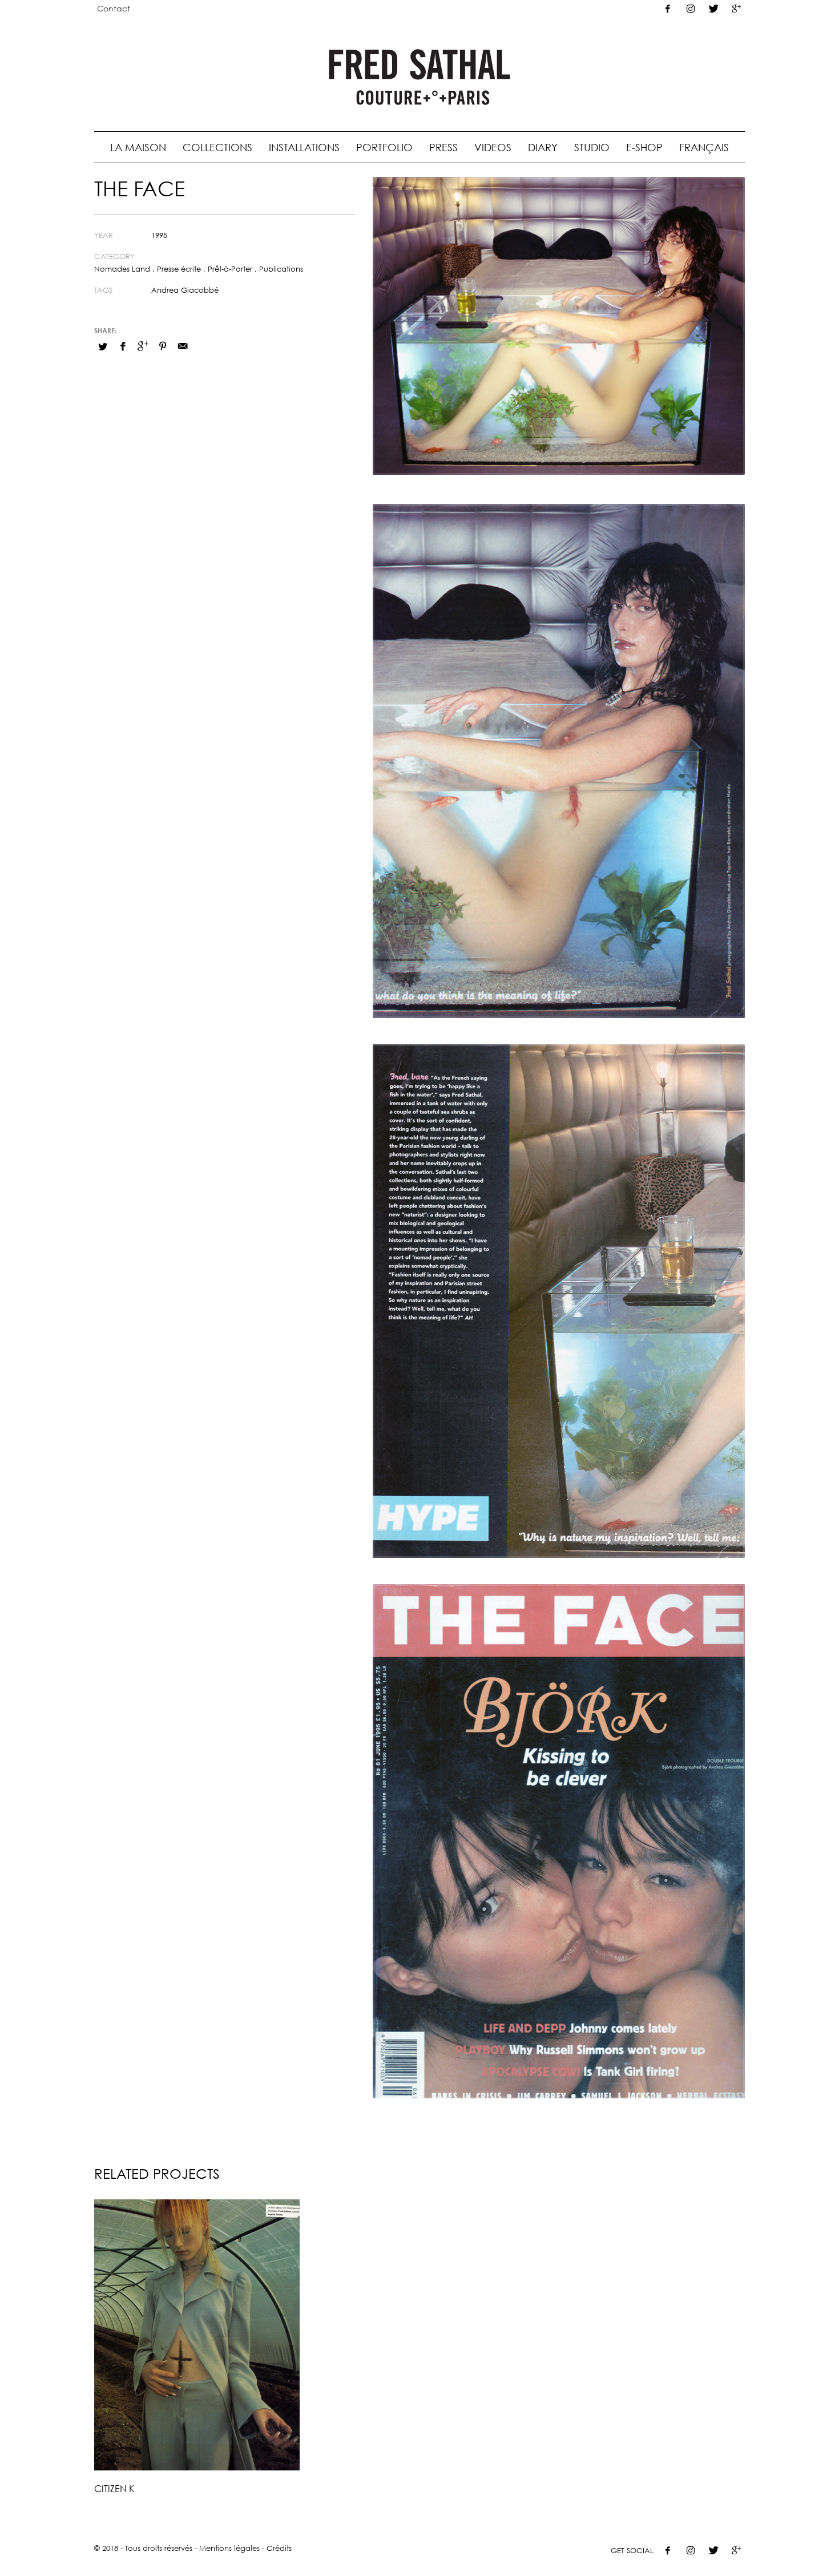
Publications (281, 269)
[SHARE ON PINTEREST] (163, 346)
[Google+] (736, 9)
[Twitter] (713, 9)
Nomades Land (122, 269)
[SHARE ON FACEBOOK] (123, 346)
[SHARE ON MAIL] (183, 346)
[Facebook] (668, 9)
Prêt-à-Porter (230, 269)
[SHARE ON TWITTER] (103, 346)
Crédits (279, 2548)
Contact (114, 8)
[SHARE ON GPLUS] (143, 346)
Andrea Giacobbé (185, 290)
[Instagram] (691, 9)
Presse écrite (179, 269)
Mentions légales (229, 2548)
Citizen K (114, 2489)
